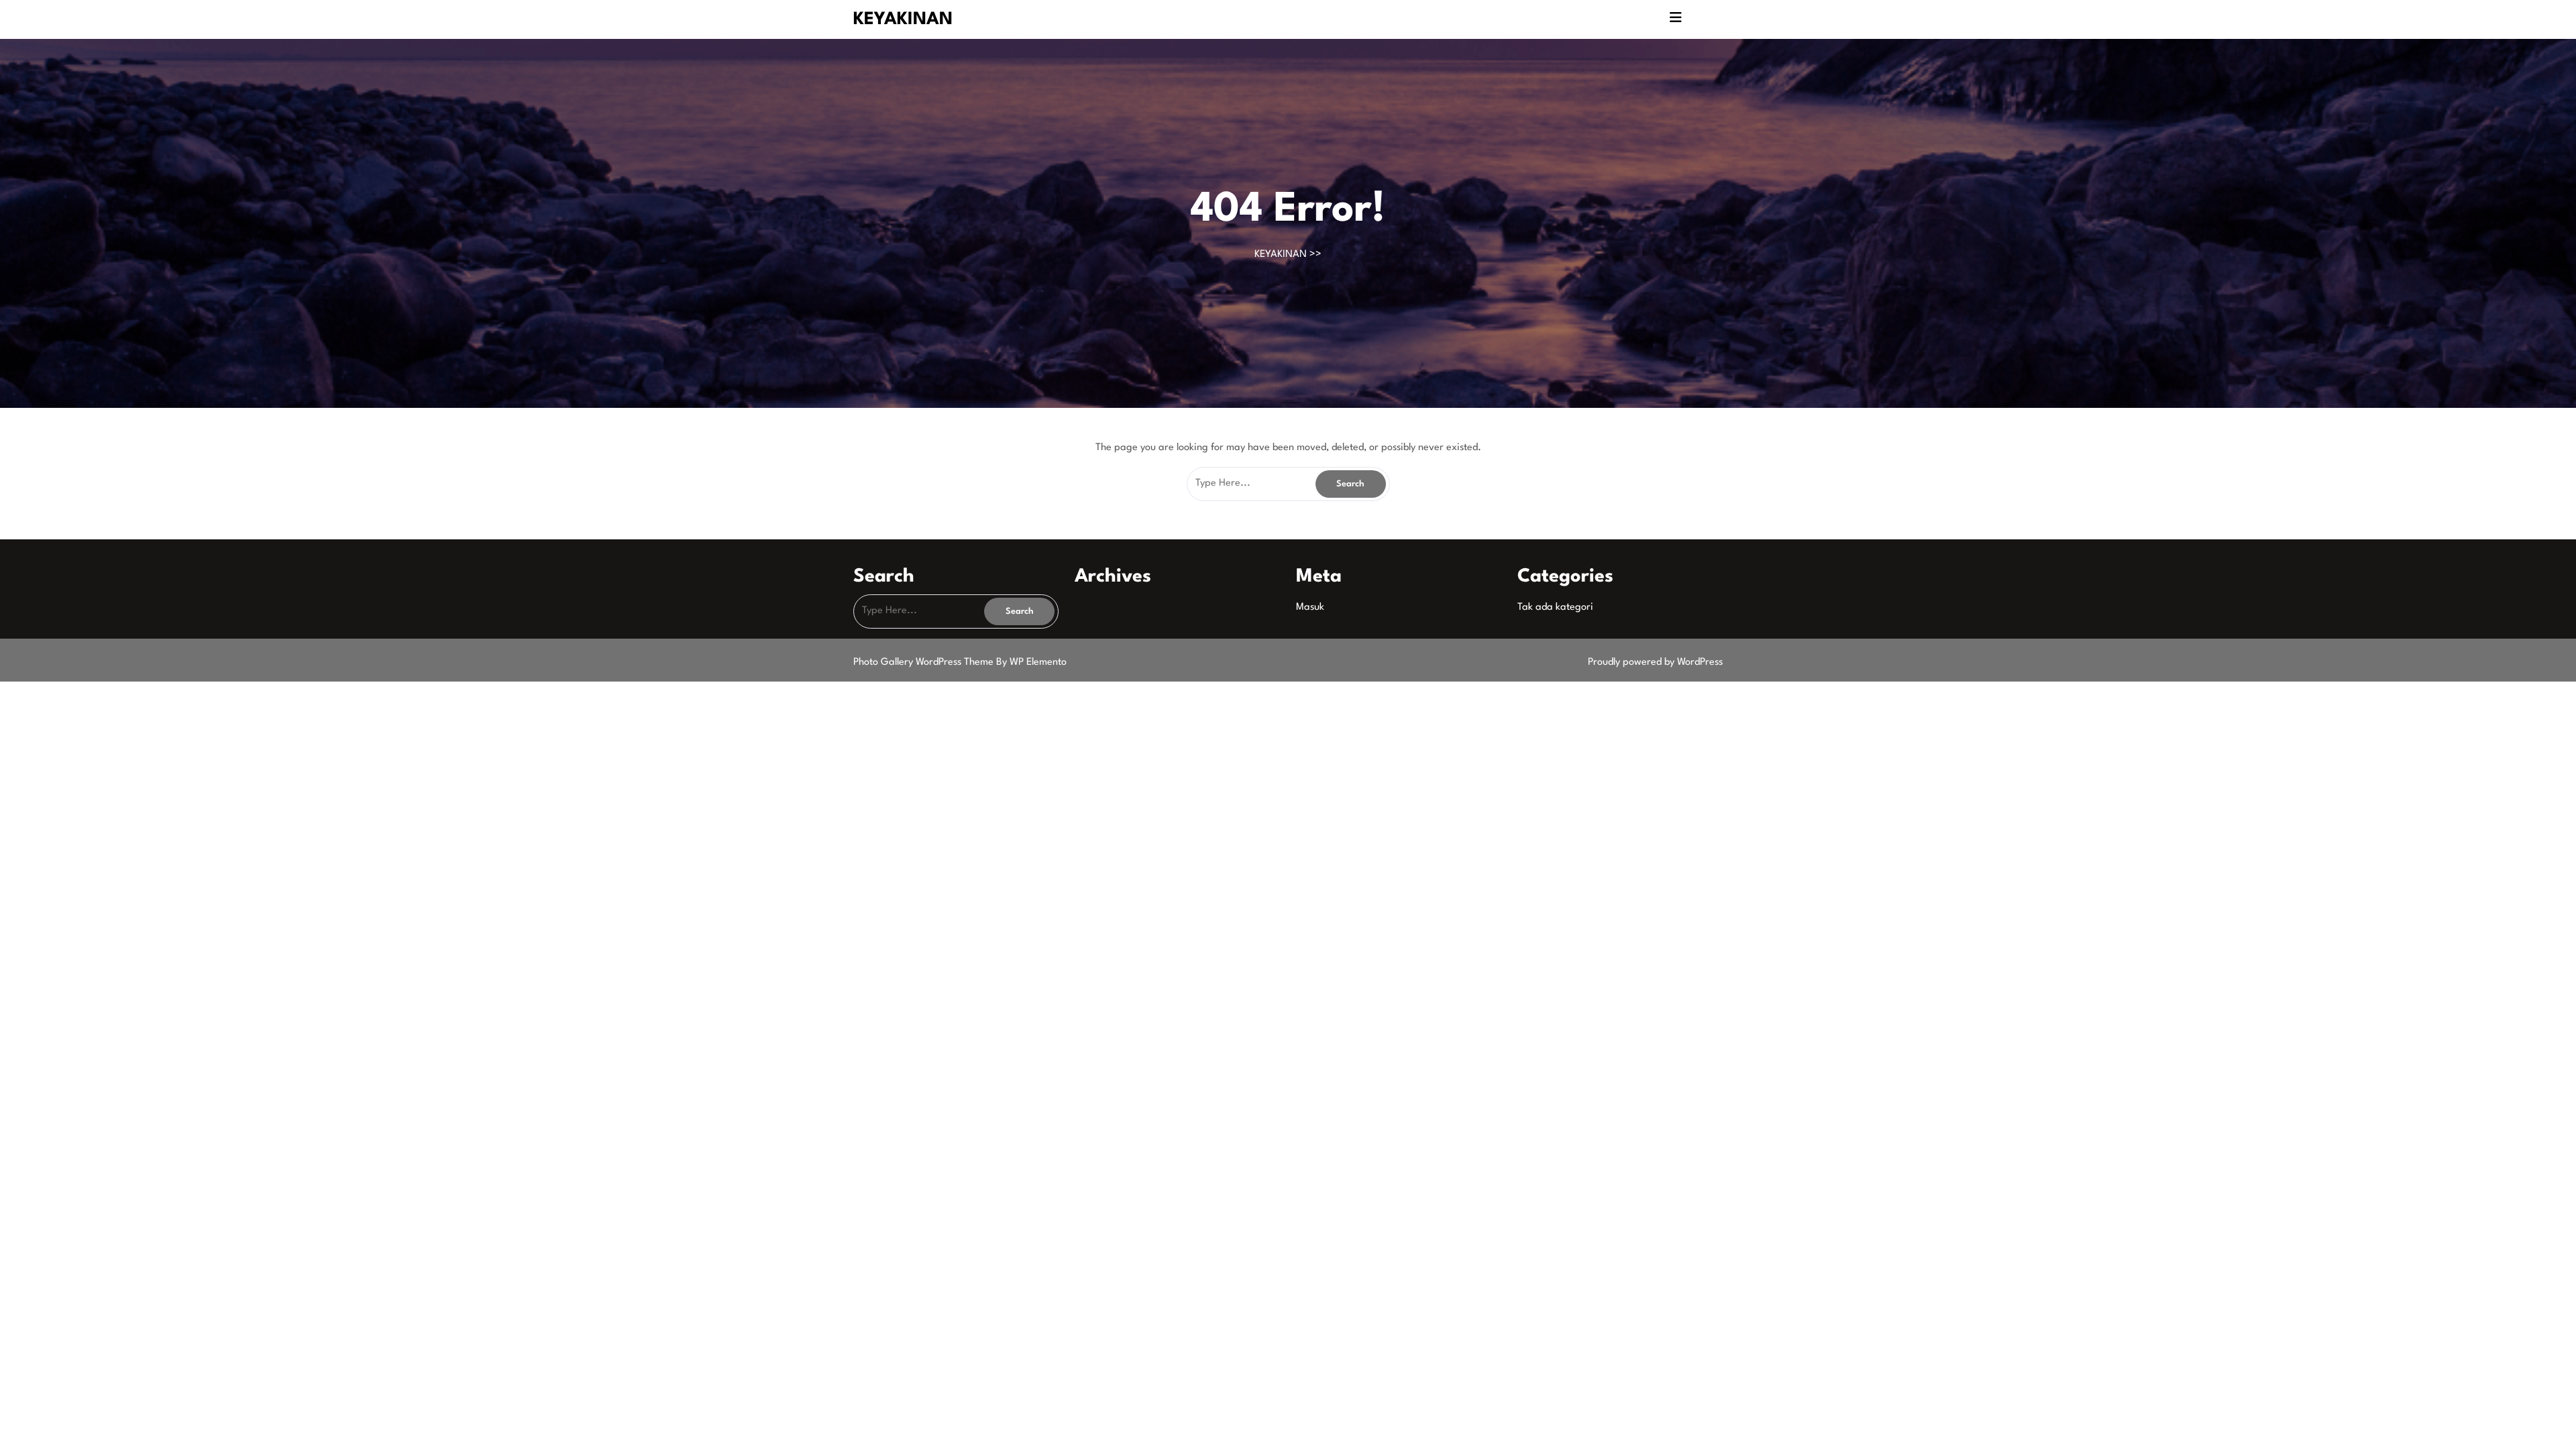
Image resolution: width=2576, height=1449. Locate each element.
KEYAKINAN (903, 19)
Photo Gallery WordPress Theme (925, 662)
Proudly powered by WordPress (1655, 662)
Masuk (1310, 607)
